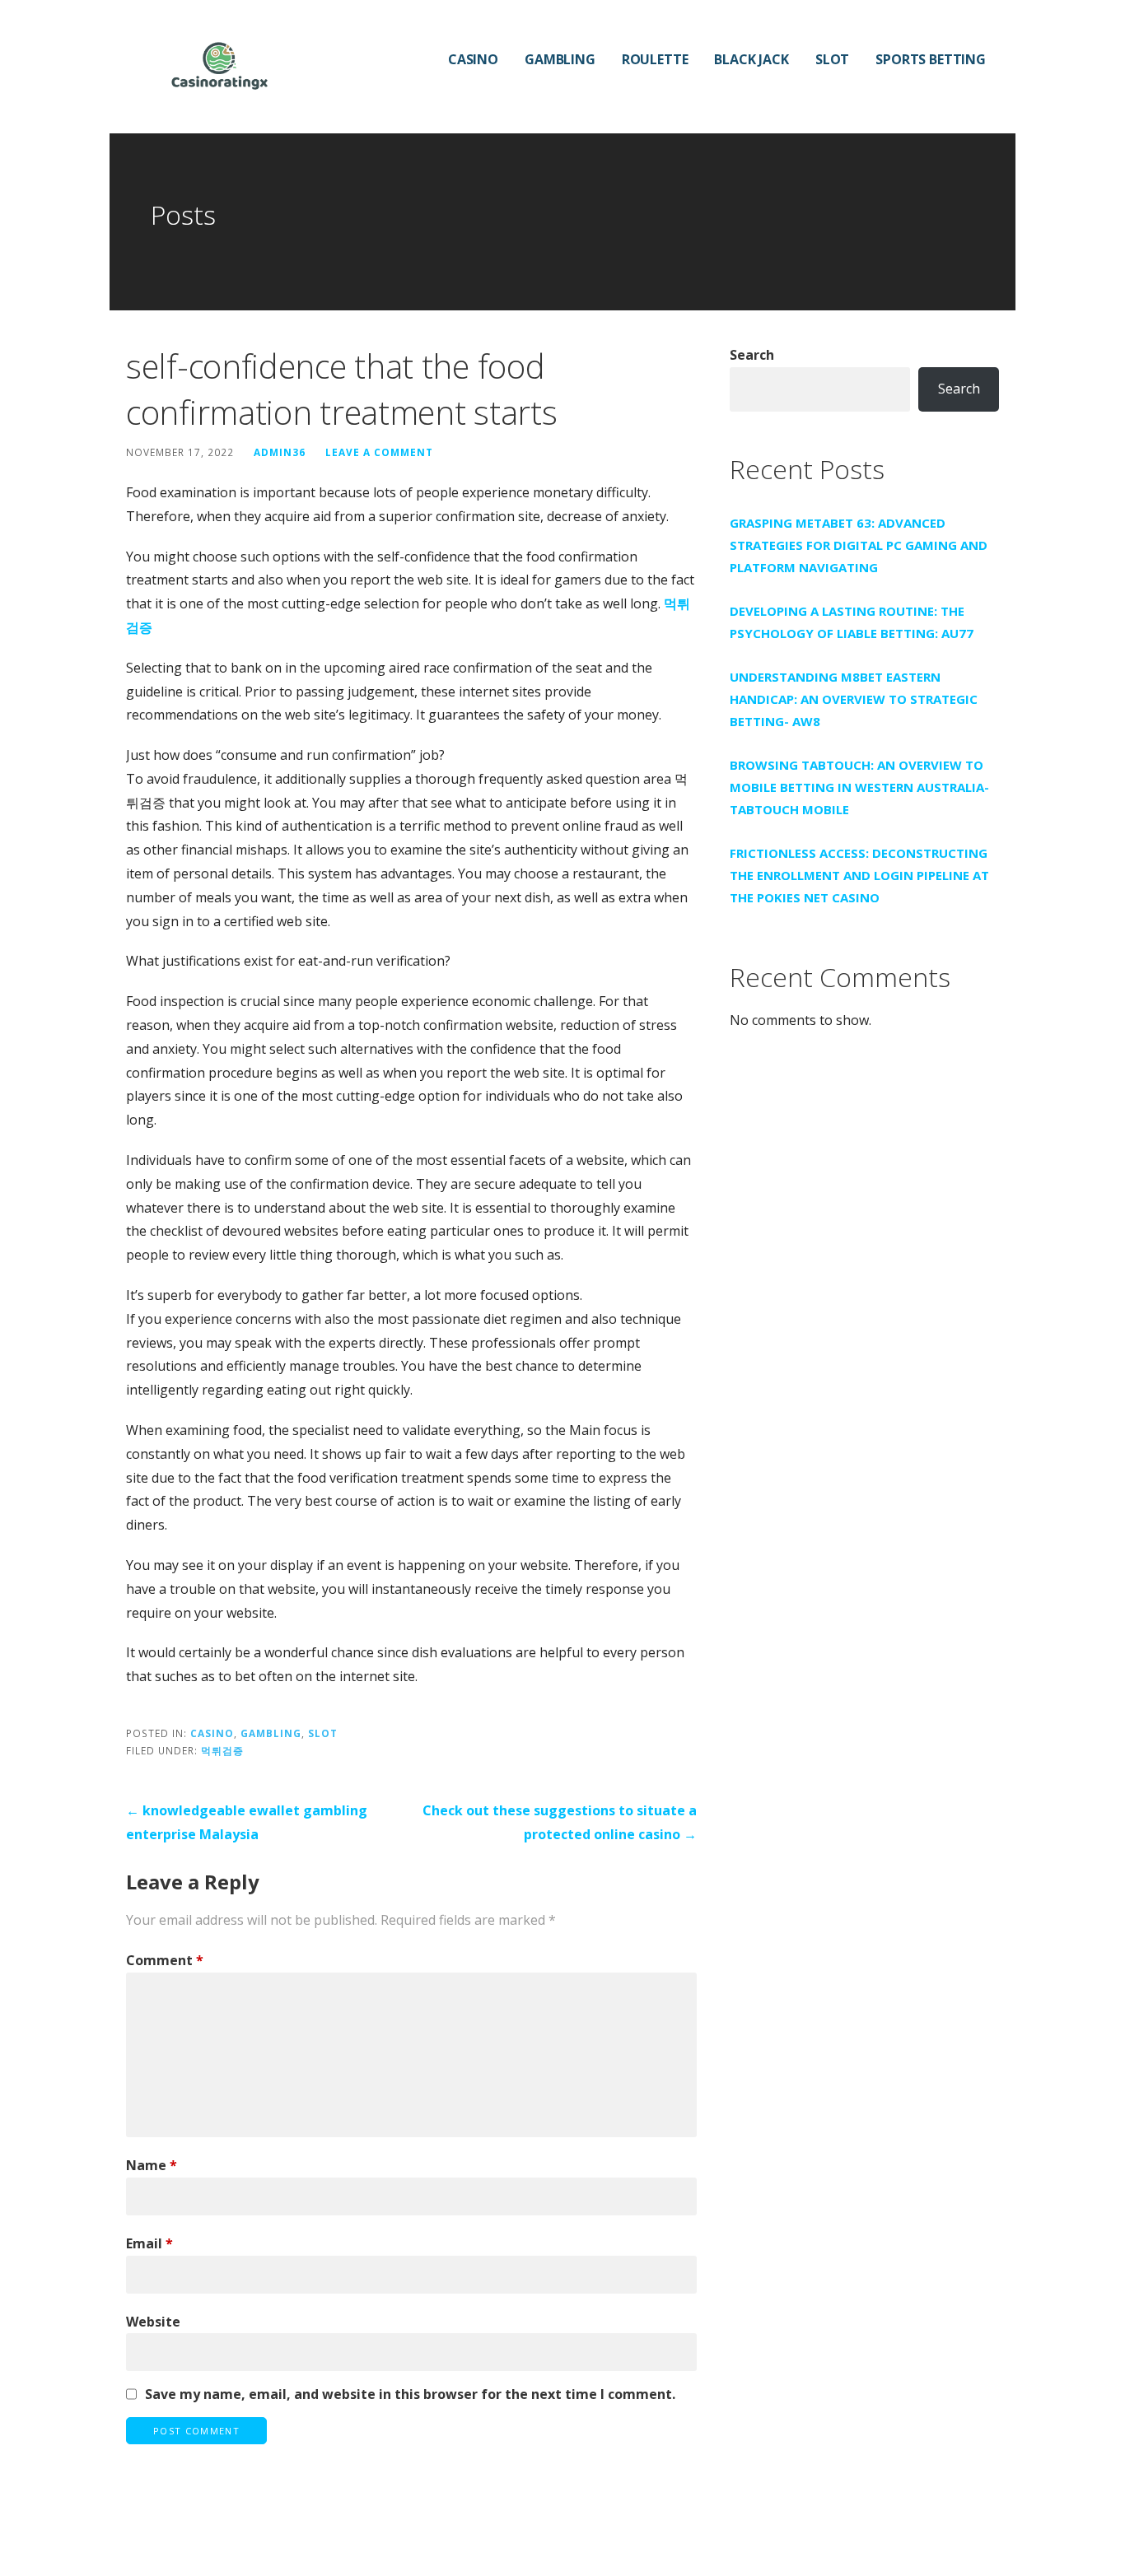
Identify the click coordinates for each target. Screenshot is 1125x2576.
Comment (165, 1960)
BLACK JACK (751, 59)
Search (752, 355)
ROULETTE (655, 59)
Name (152, 2165)
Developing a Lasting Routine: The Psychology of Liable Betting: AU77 (852, 622)
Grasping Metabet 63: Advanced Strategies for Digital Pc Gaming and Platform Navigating (859, 545)
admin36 (280, 452)
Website (153, 2322)
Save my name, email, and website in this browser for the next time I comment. (410, 2394)
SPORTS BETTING (931, 59)
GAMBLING (560, 59)
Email (149, 2243)
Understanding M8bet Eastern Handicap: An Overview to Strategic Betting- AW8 (854, 699)
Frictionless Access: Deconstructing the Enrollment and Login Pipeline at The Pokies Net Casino (859, 875)
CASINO (473, 59)
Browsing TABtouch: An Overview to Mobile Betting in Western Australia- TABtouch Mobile (859, 787)
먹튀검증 (222, 1750)
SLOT (832, 59)
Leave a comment (379, 452)
